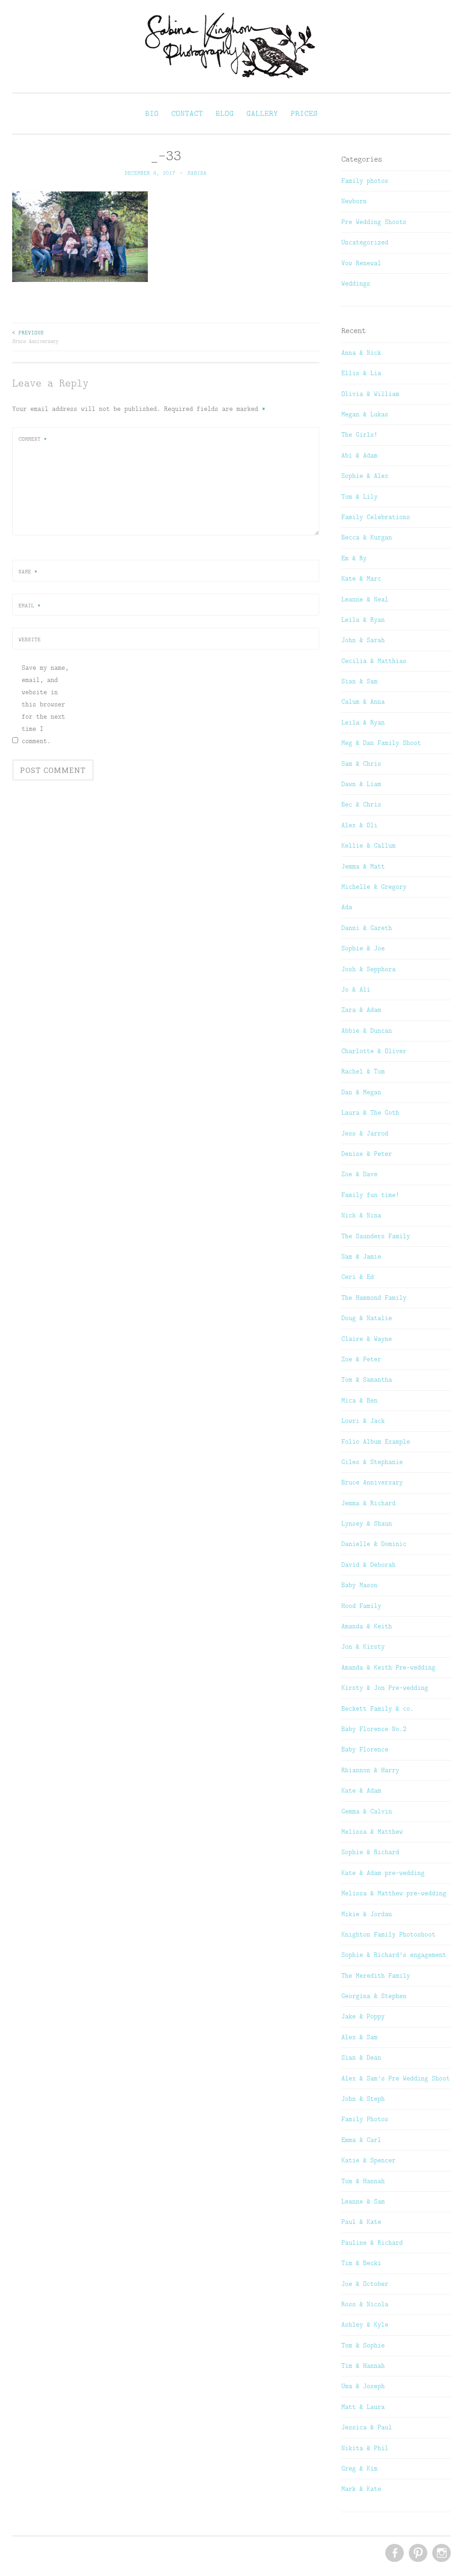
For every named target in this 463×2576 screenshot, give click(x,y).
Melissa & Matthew (372, 1832)
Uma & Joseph (363, 2386)
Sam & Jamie (361, 1256)
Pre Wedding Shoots (374, 222)
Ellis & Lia (361, 373)
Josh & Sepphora (369, 969)
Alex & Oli (359, 825)
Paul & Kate (361, 2222)
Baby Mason (359, 1585)
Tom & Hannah (363, 2181)
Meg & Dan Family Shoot (381, 743)
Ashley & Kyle (365, 2324)
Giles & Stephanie (372, 1462)
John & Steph (363, 2099)
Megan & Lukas (365, 414)
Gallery (262, 113)
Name (28, 572)
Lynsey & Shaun (367, 1523)
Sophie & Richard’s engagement (394, 1955)
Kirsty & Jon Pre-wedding (385, 1688)
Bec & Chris (361, 804)
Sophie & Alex (365, 476)
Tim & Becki (361, 2263)
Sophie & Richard (370, 1852)
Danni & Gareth (367, 928)
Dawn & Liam (361, 784)
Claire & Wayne (367, 1339)
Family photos (365, 181)
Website (30, 639)
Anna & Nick (361, 353)
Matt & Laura (363, 2407)
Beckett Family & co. (378, 1708)
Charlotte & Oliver (374, 1051)
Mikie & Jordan (367, 1914)
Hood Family (361, 1606)
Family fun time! (370, 1195)
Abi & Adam (359, 455)
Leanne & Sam (363, 2201)
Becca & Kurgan (367, 537)
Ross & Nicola (365, 2304)
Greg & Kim (359, 2468)
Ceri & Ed (358, 1277)
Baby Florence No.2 (374, 1729)
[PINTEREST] (417, 2553)
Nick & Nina (361, 1215)
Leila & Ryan (363, 620)
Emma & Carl (361, 2140)
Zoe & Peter (361, 1359)
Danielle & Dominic (374, 1544)
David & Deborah (369, 1565)
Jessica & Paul (367, 2427)
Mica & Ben (359, 1400)
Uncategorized (365, 242)
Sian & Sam (359, 681)
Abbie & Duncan (367, 1030)
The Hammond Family (374, 1298)
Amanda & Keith (367, 1626)
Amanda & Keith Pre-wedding (388, 1667)
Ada (347, 907)
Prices (304, 113)
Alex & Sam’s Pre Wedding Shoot (396, 2078)
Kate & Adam (361, 1790)
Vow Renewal (361, 263)
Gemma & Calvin (367, 1811)
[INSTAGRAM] (441, 2553)
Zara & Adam (361, 1010)
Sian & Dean (361, 2057)
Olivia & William (370, 394)
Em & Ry (354, 558)
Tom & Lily (359, 496)
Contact (187, 113)
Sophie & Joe (363, 948)
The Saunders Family (376, 1236)
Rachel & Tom (363, 1071)
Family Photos (365, 2119)
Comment (33, 439)
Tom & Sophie (363, 2345)
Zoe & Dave (359, 1174)
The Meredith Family (376, 1975)
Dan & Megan (361, 1092)
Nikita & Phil (365, 2448)
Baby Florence (365, 1749)
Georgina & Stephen (374, 1996)
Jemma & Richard (369, 1503)
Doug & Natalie (367, 1318)
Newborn (354, 201)
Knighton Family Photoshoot (388, 1934)
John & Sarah (363, 640)
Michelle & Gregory (374, 887)
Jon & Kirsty (363, 1646)
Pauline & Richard (372, 2242)
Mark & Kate (361, 2489)
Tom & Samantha (367, 1379)
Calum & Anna (363, 701)
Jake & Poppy (363, 2016)
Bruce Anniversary (35, 337)
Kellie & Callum (369, 845)
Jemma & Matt (363, 866)
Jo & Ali (356, 989)
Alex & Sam (359, 2037)
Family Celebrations (376, 517)
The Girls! (359, 434)
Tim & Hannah (363, 2366)
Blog (225, 113)
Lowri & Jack (363, 1421)
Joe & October (365, 2284)
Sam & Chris (361, 763)
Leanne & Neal (365, 599)
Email (30, 606)
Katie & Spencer (369, 2160)
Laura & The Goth (370, 1112)
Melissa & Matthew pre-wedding (394, 1893)
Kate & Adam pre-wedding (383, 1873)
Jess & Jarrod (365, 1133)
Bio (152, 113)
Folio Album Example (376, 1441)
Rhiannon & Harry (370, 1770)
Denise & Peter (367, 1154)
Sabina (197, 173)
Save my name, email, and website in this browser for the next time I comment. (45, 704)
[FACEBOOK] (394, 2553)
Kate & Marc (361, 578)
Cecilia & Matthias (374, 661)
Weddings (356, 283)
